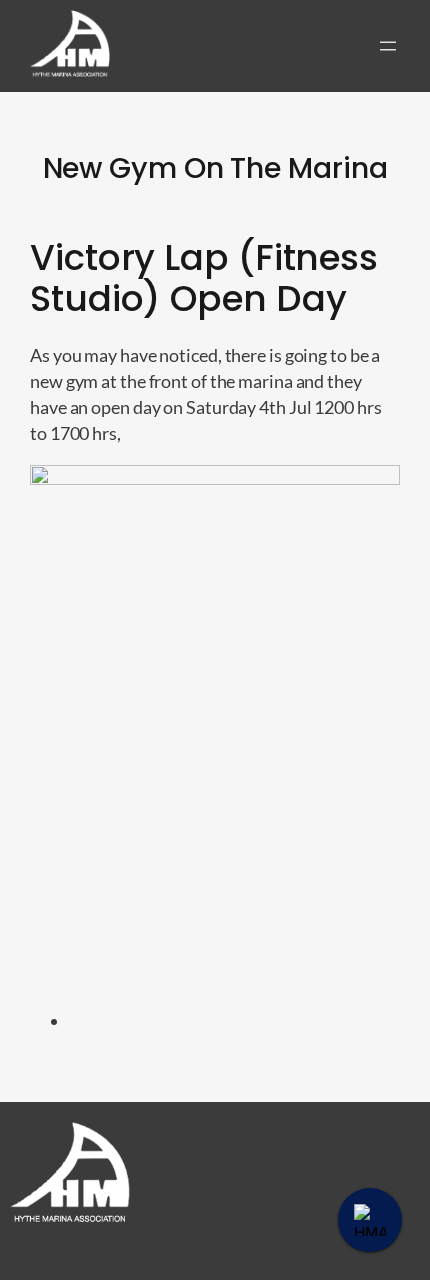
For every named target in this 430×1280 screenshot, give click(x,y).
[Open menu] (388, 46)
